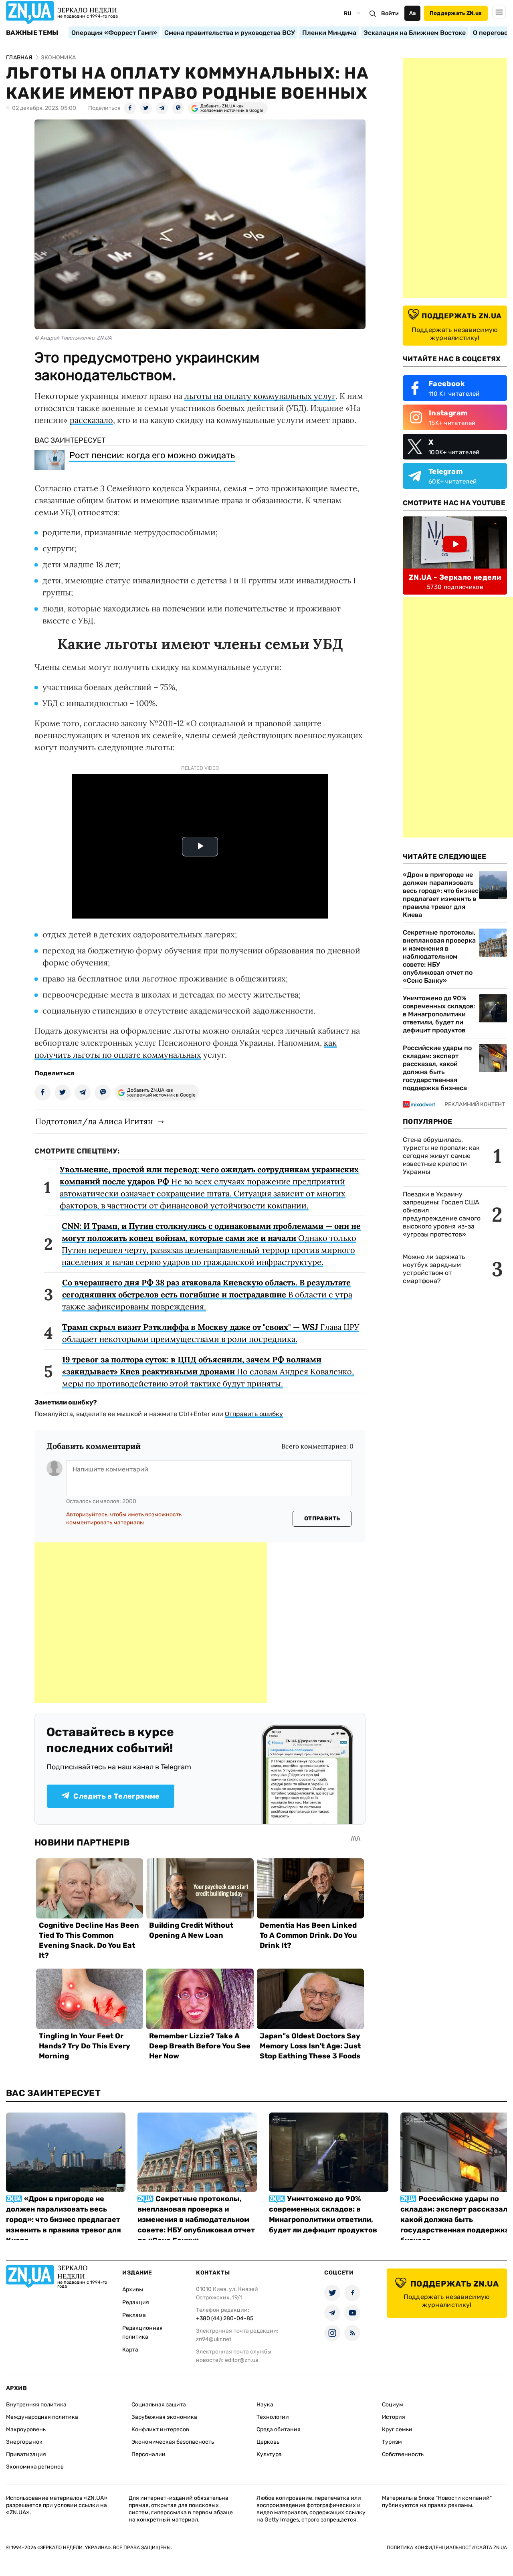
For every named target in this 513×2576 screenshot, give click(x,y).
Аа (413, 13)
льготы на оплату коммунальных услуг (260, 396)
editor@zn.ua (242, 2360)
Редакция (136, 2302)
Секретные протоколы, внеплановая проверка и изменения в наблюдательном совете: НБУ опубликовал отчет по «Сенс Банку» (439, 956)
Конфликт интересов (160, 2429)
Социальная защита (159, 2405)
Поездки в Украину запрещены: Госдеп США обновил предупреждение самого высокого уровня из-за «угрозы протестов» (442, 1214)
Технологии (273, 2417)
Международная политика (42, 2417)
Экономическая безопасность (173, 2442)
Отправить (322, 1519)
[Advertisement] (151, 1623)
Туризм (392, 2442)
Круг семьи (397, 2429)
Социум (393, 2405)
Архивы (133, 2290)
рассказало (91, 420)
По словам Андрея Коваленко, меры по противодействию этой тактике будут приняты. (208, 1371)
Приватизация (26, 2454)
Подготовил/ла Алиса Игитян (94, 1121)
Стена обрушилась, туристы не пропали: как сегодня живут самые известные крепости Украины (441, 1156)
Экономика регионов (35, 2467)
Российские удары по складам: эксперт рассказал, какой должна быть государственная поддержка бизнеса (437, 1068)
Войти (390, 13)
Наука (265, 2405)
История (394, 2417)
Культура (269, 2454)
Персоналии (148, 2454)
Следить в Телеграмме (116, 1796)
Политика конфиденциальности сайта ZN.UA (447, 2548)
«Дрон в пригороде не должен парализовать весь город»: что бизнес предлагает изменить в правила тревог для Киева (441, 895)
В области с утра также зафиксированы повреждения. (207, 1294)
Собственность (403, 2454)
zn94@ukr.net (214, 2339)
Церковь (268, 2442)
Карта (130, 2350)
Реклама (134, 2315)
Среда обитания (279, 2429)
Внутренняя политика (36, 2405)
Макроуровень (26, 2429)
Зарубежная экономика (164, 2417)
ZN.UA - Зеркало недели (455, 577)
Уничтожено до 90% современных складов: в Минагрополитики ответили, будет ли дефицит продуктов (439, 1014)
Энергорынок (24, 2442)
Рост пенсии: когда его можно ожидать (152, 455)
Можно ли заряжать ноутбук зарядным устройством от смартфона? (434, 1269)
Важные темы (32, 33)
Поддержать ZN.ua (456, 13)
